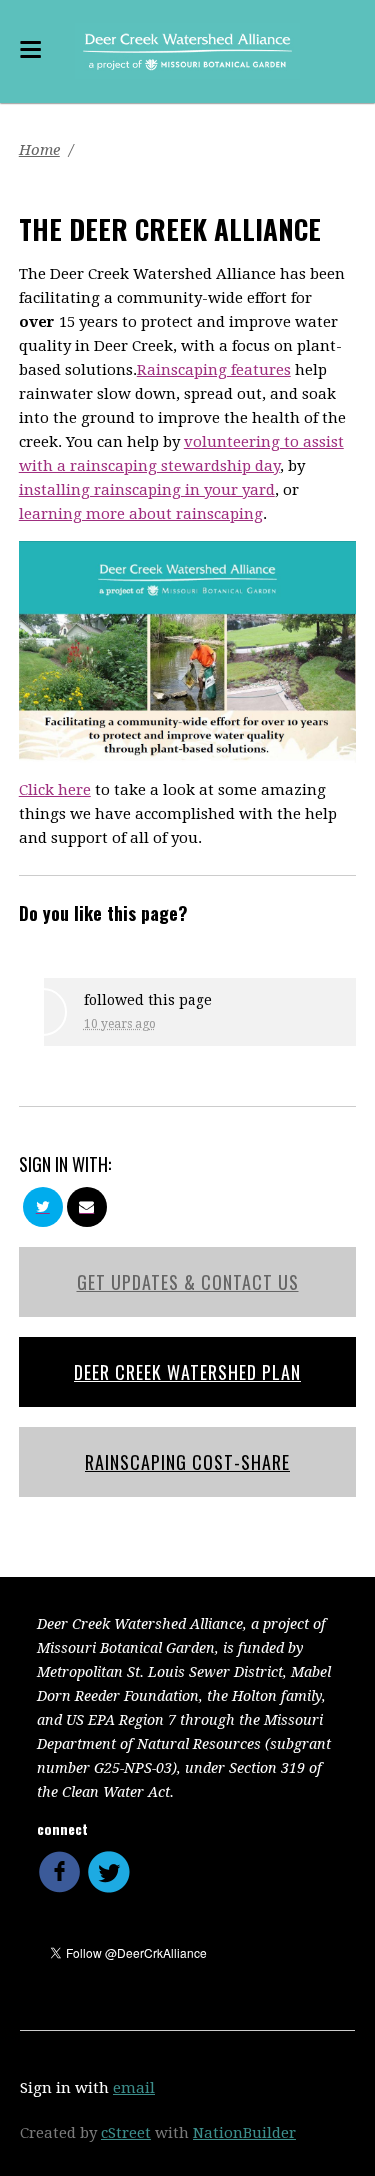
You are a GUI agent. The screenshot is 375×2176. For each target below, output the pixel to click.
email (134, 2088)
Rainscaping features (214, 370)
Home (39, 150)
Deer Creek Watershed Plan (187, 1372)
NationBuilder (244, 2133)
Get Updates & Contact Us (188, 1282)
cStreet (126, 2133)
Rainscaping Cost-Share (187, 1462)
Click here (55, 790)
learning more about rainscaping (141, 514)
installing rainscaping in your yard (147, 490)
